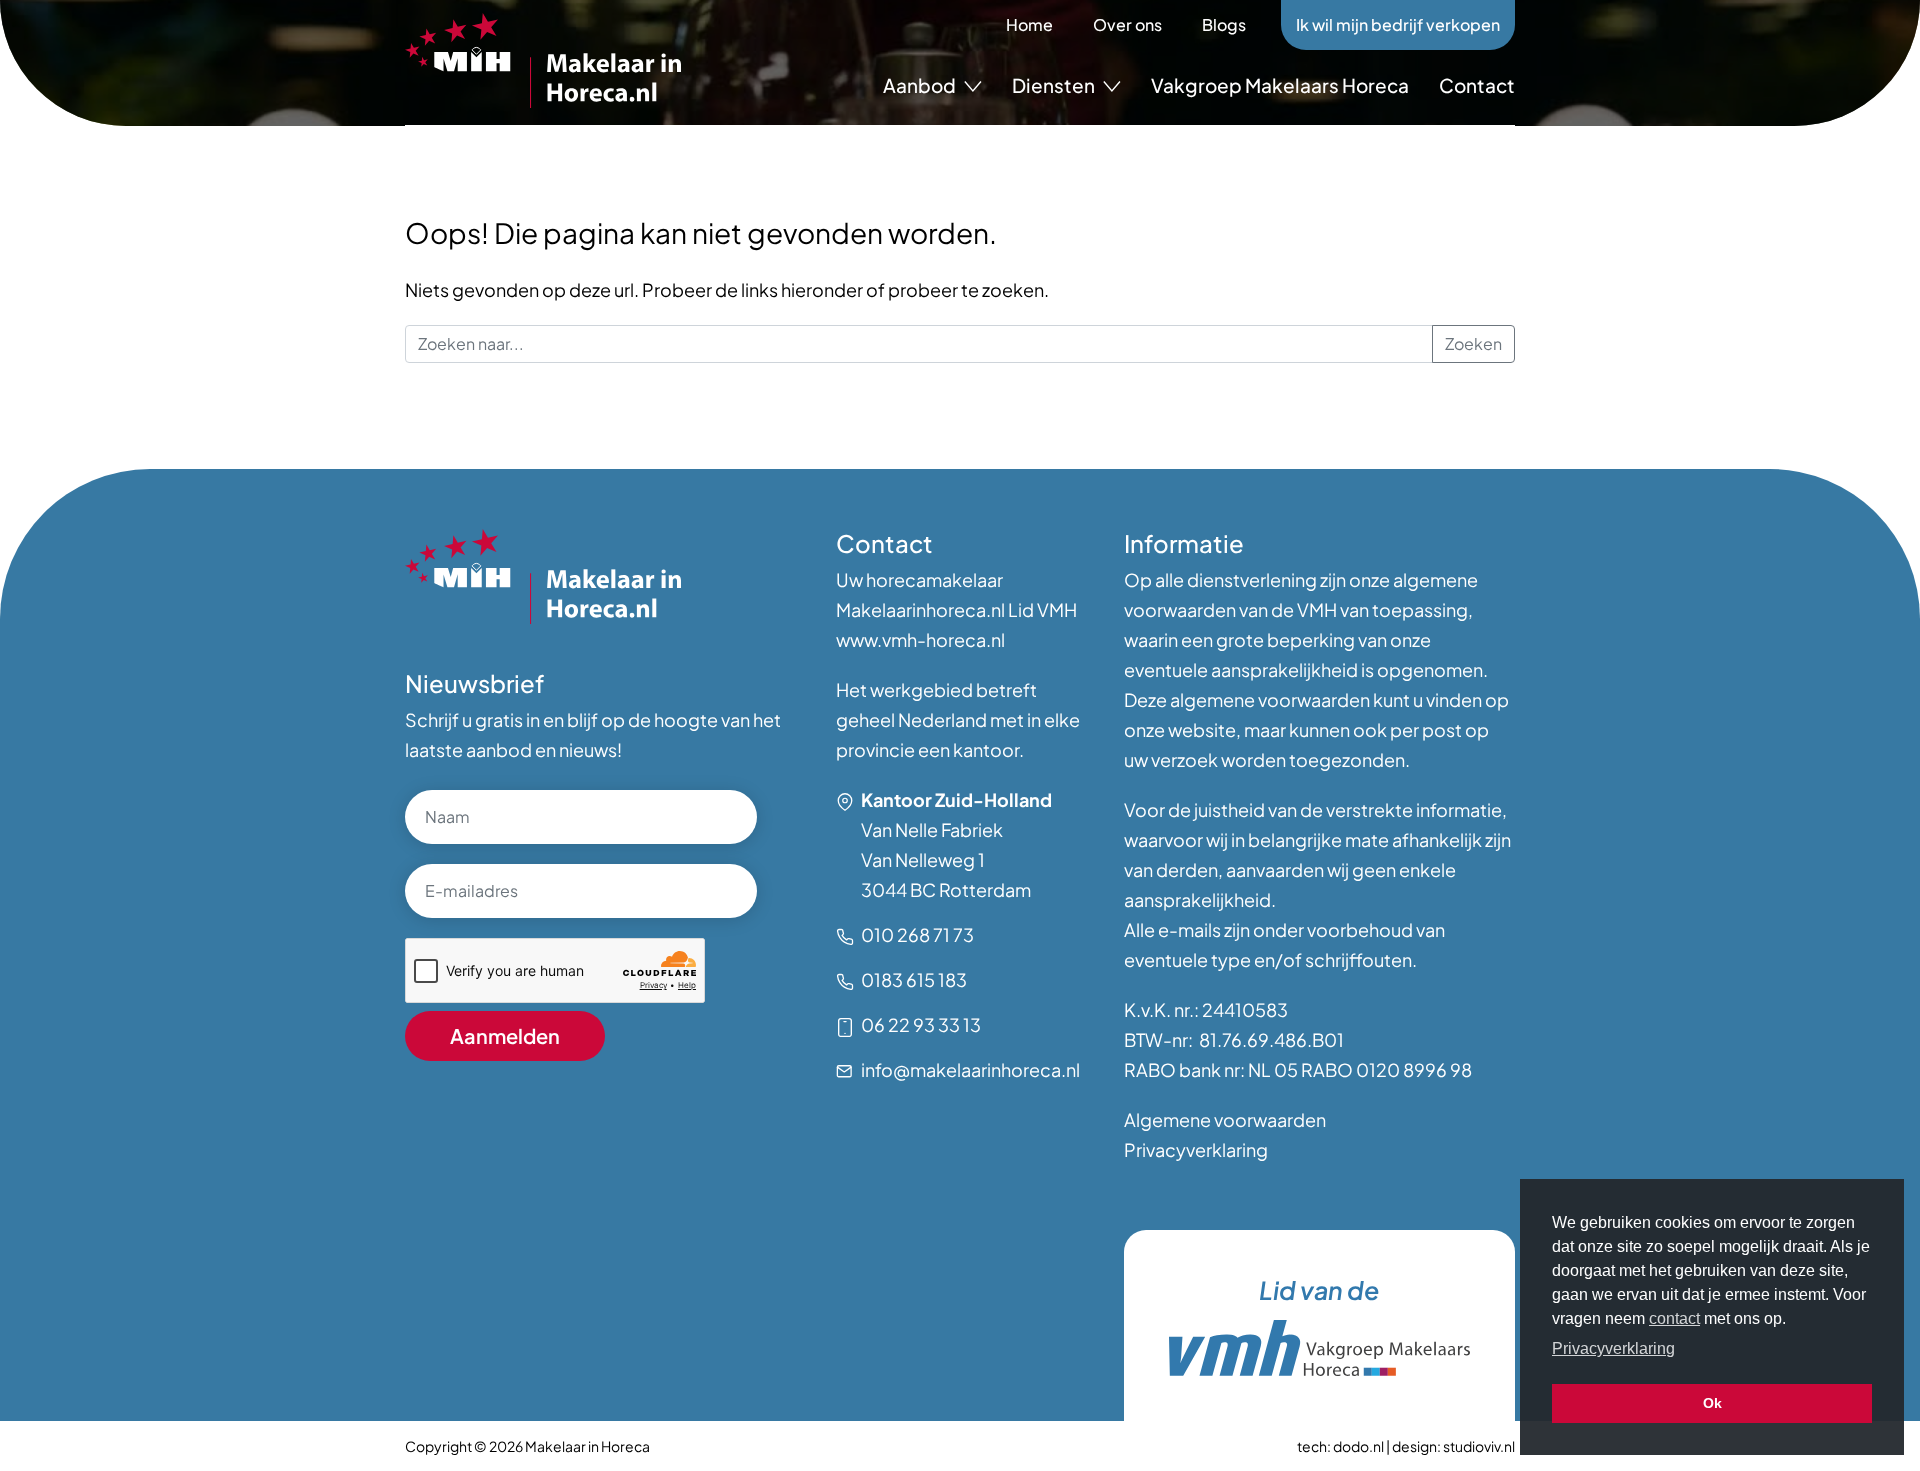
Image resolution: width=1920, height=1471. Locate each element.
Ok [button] (1712, 1403)
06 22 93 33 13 (921, 1024)
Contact (1477, 85)
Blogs (1224, 24)
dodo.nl (1358, 1446)
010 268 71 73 (917, 934)
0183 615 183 (914, 979)
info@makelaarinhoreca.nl (970, 1069)
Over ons (1127, 24)
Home (1029, 24)
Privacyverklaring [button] (1613, 1348)
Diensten (1055, 85)
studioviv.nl (1479, 1446)
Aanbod (921, 85)
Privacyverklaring (1196, 1149)
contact (1674, 1318)
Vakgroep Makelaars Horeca (1280, 85)
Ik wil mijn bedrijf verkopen (1398, 24)
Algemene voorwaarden (1225, 1119)
